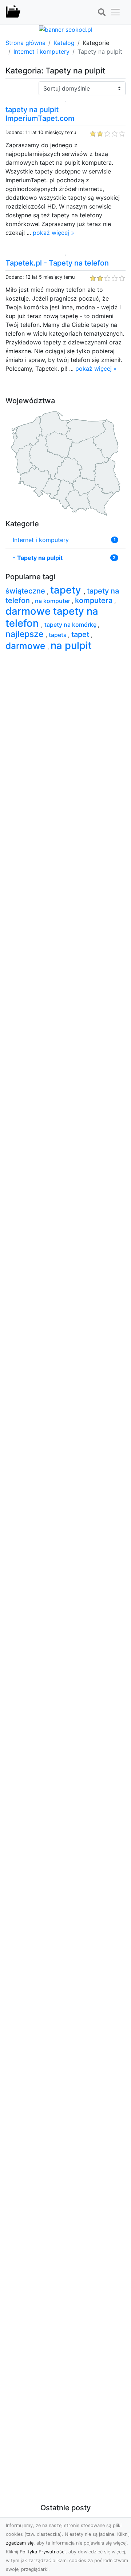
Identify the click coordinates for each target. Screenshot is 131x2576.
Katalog (64, 43)
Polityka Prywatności (43, 2552)
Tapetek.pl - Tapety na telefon (57, 263)
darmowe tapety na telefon (52, 617)
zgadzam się (20, 2543)
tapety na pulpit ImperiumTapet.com (40, 114)
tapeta (58, 635)
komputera (95, 600)
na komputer (53, 601)
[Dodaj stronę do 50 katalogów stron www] (66, 29)
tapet (81, 634)
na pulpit (71, 645)
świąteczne (26, 591)
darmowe (26, 646)
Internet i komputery (41, 51)
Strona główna (25, 43)
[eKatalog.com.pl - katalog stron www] (13, 12)
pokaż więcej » (53, 233)
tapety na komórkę (71, 625)
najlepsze (25, 634)
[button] (102, 12)
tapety (67, 590)
